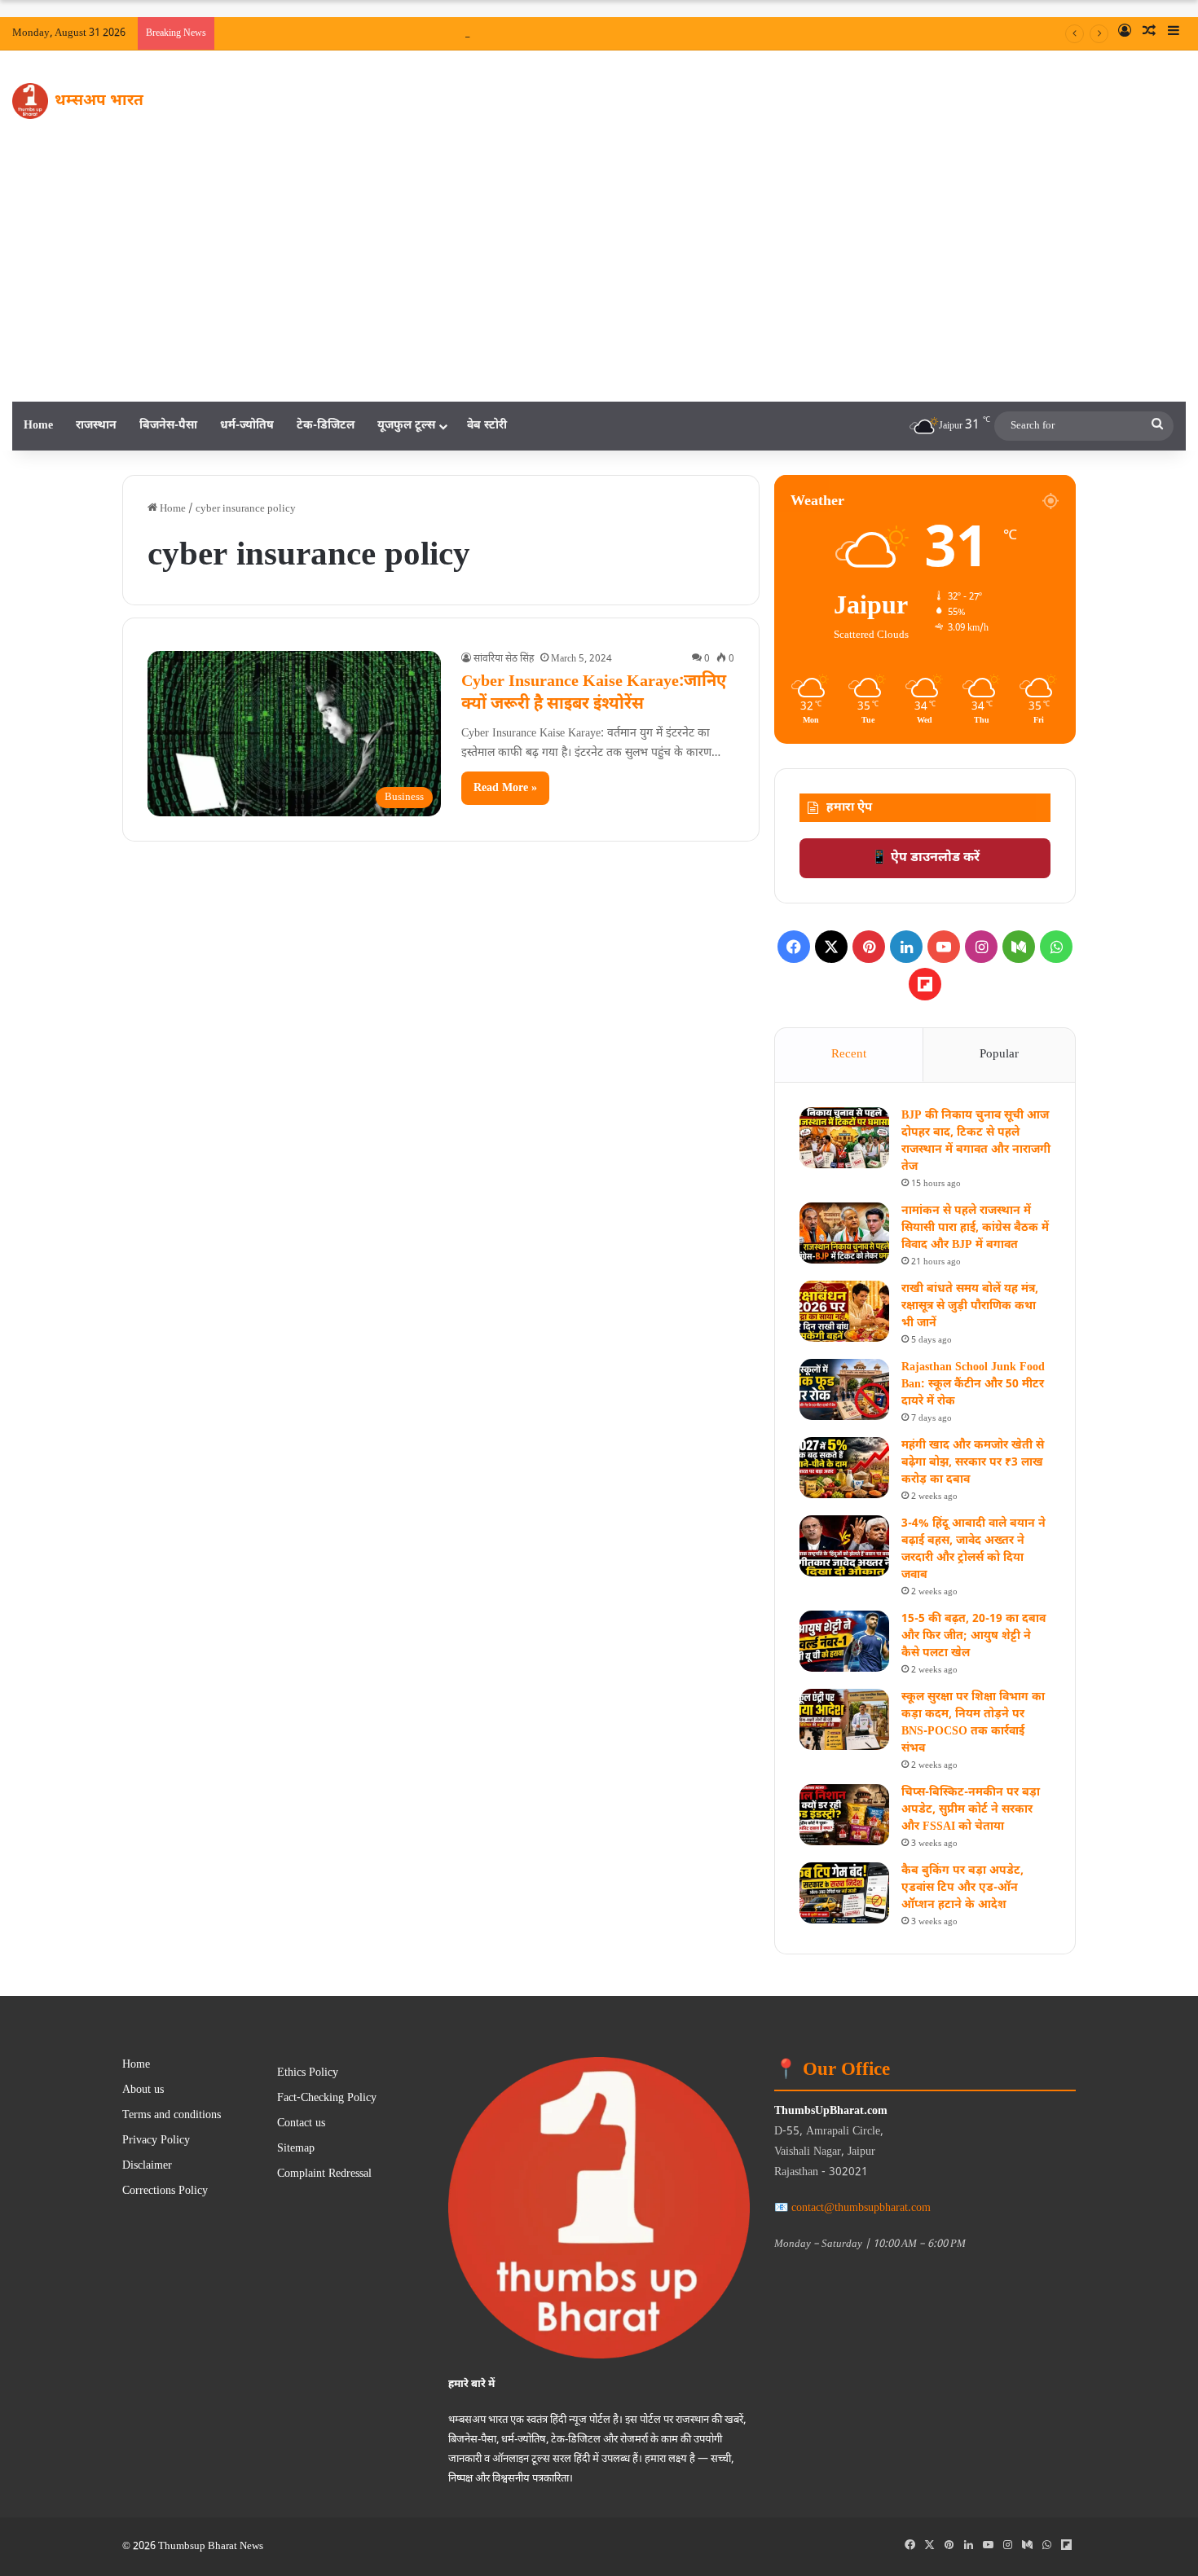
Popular (999, 1055)
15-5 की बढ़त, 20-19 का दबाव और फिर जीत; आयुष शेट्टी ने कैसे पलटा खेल (973, 1636)
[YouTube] (944, 947)
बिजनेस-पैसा (168, 426)
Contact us (301, 2124)
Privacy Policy (156, 2141)
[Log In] (1125, 33)
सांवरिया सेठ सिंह (504, 659)
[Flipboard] (925, 984)
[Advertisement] (599, 279)
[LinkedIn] (906, 947)
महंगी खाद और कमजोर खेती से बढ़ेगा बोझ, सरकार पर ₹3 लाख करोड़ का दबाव (973, 1463)
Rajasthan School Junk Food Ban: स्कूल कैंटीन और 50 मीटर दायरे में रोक (973, 1385)
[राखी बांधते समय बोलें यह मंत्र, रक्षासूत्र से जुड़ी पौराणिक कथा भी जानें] (844, 1311)
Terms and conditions (172, 2116)
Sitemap (296, 2149)
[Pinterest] (869, 947)
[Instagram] (981, 947)
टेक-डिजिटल (326, 426)
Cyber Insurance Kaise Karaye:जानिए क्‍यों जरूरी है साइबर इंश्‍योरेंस (594, 693)
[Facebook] (794, 947)
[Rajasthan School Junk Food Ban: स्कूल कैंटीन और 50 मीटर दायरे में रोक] (844, 1389)
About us (143, 2090)
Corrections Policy (165, 2191)
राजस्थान (96, 426)
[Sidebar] (1174, 33)
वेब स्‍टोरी (487, 426)
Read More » (505, 788)
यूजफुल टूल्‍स (406, 426)
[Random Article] (1149, 33)
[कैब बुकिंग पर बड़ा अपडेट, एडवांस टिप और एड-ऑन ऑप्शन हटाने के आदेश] (844, 1893)
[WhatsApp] (1056, 947)
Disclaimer (147, 2166)
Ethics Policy (308, 2073)
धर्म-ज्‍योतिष (247, 426)
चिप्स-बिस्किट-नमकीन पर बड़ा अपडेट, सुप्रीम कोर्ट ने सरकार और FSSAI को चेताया (971, 1810)
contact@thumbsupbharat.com (861, 2208)
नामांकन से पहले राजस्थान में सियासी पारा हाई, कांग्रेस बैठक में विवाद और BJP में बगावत (975, 1228)
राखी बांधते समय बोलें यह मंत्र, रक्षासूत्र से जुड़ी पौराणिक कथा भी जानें (970, 1306)
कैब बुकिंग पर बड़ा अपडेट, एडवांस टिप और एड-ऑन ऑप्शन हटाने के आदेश (962, 1888)
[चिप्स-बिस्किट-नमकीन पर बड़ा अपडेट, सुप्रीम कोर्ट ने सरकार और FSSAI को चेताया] (844, 1815)
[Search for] (1157, 426)
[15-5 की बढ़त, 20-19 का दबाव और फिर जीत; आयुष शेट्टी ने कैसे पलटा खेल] (844, 1641)
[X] (831, 947)
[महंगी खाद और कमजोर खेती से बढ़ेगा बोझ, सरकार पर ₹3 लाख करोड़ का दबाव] (844, 1468)
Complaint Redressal (324, 2174)
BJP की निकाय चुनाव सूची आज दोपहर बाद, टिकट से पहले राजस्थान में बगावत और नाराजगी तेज (703, 33)
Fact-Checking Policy (327, 2099)
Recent (849, 1055)
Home (38, 426)
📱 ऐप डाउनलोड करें (925, 858)
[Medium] (1019, 947)
